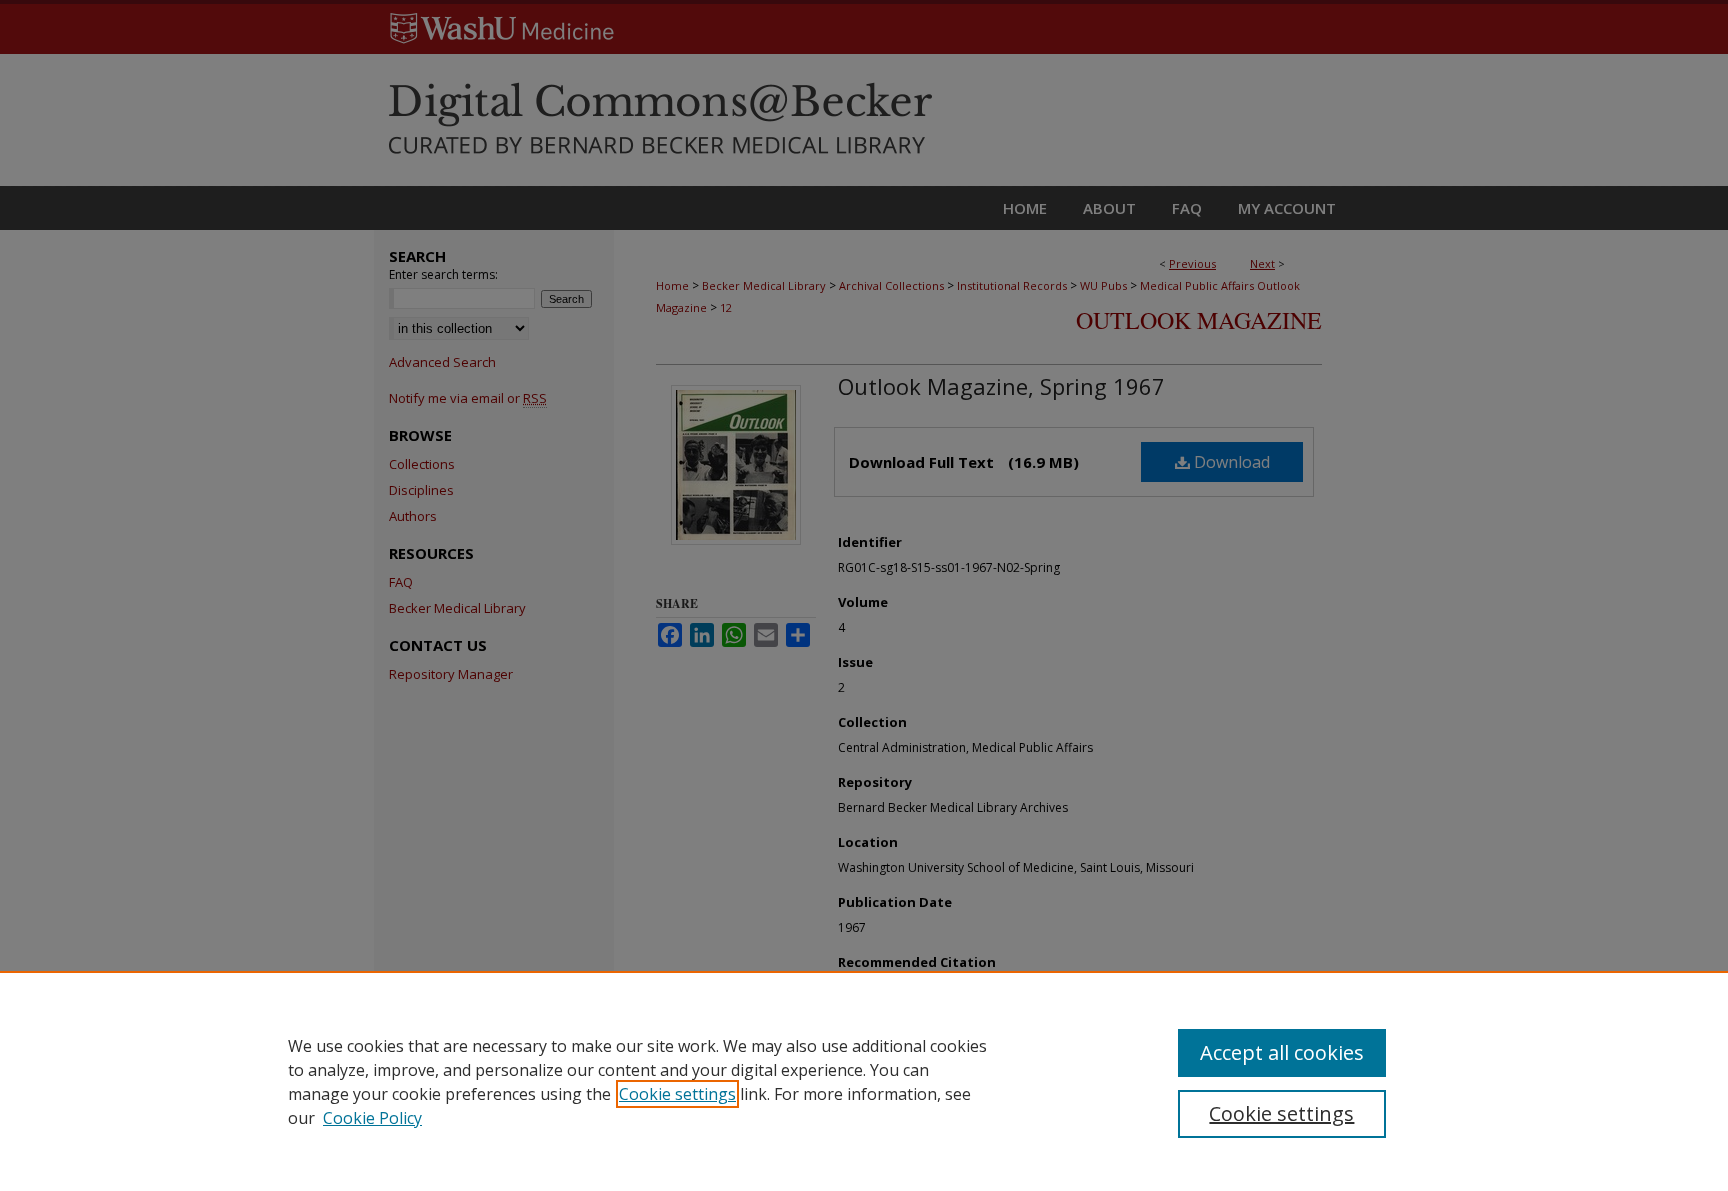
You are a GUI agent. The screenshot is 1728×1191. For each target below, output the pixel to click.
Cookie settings (677, 1094)
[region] (864, 1081)
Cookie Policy (372, 1118)
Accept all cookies (1282, 1052)
